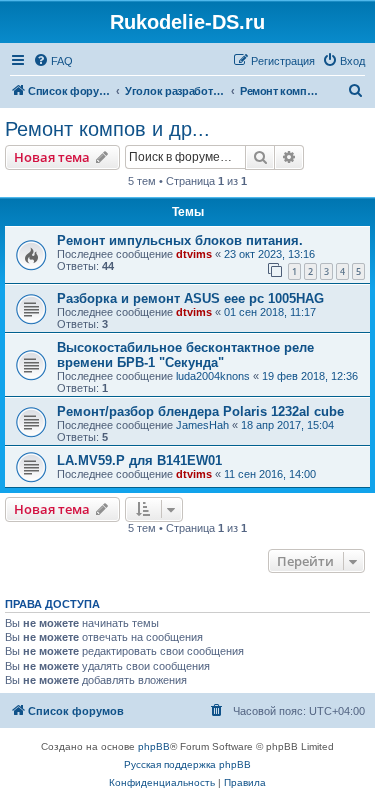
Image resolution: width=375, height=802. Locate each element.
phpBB (154, 746)
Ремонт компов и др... (107, 129)
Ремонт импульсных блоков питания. (180, 240)
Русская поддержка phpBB (187, 764)
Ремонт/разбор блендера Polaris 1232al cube (200, 411)
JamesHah (202, 425)
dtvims (194, 254)
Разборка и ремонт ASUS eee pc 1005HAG (190, 298)
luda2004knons (213, 376)
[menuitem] (53, 61)
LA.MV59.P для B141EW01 (139, 460)
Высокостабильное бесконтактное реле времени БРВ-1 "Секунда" (185, 355)
